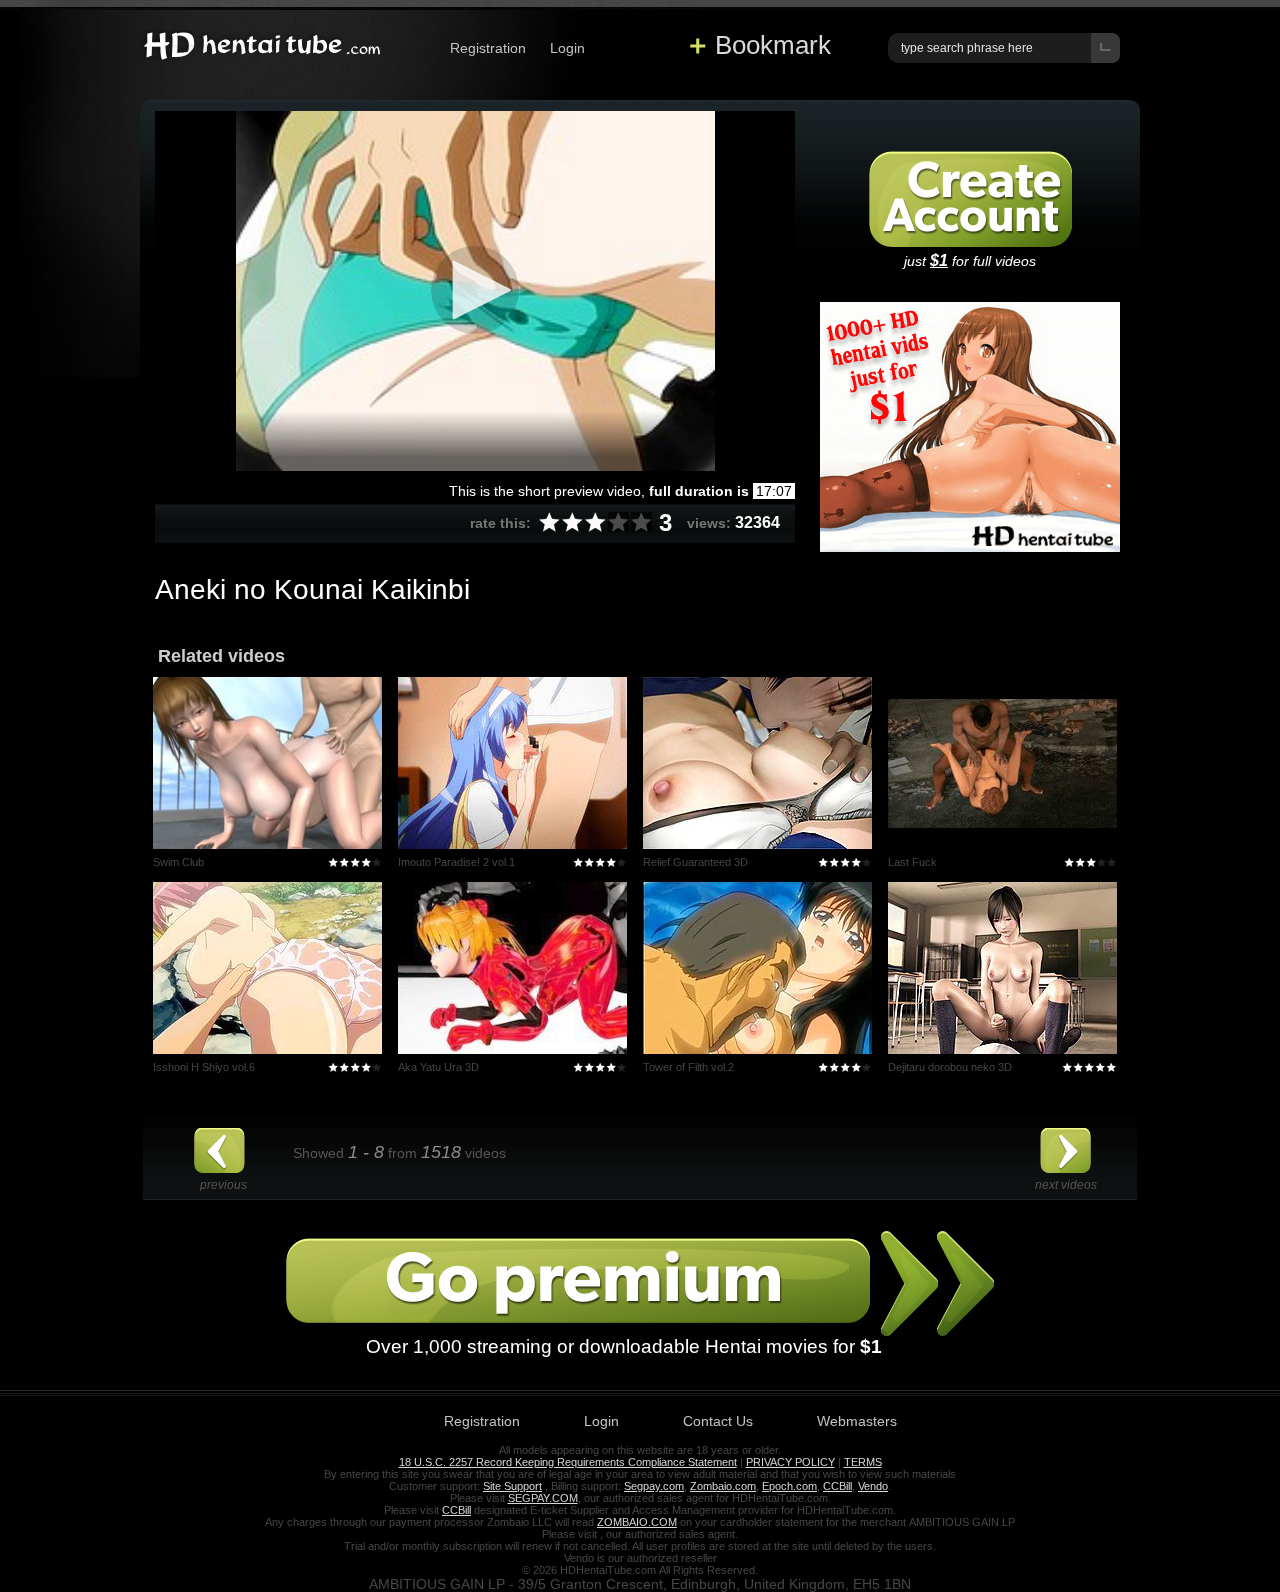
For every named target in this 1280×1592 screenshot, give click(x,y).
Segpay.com (654, 1486)
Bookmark (773, 45)
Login (567, 48)
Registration (488, 48)
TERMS (863, 1462)
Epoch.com (789, 1486)
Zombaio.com (723, 1486)
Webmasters (857, 1421)
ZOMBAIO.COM (637, 1522)
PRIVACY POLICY (790, 1462)
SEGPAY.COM (543, 1498)
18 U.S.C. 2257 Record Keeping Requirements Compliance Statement (568, 1462)
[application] (475, 291)
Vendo (873, 1486)
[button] (475, 290)
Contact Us (718, 1421)
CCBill (837, 1486)
